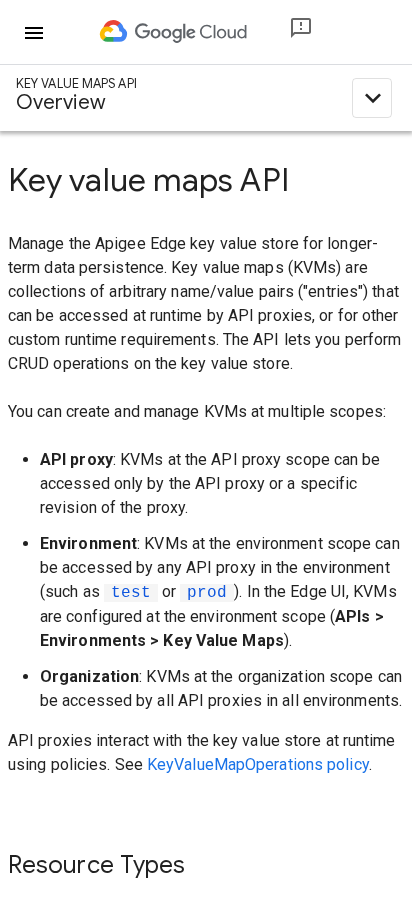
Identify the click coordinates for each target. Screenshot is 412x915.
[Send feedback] (285, 32)
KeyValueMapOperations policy (258, 764)
